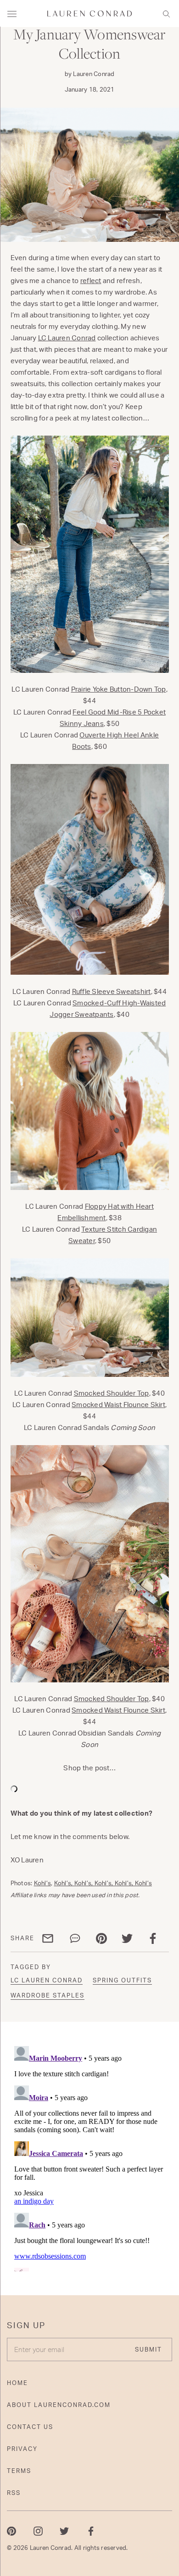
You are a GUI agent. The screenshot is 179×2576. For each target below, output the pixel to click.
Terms (19, 2471)
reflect (91, 281)
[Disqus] (90, 2157)
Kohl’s (43, 1883)
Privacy (22, 2449)
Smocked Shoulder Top (112, 1393)
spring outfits (122, 1980)
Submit (148, 2349)
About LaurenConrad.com (59, 2405)
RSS (14, 2493)
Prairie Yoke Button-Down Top (119, 689)
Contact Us (30, 2427)
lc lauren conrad (47, 1980)
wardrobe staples (48, 1995)
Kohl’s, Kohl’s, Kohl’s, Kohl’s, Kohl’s (103, 1883)
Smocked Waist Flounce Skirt (118, 1405)
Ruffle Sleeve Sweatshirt (112, 991)
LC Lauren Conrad (67, 338)
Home (17, 2383)
